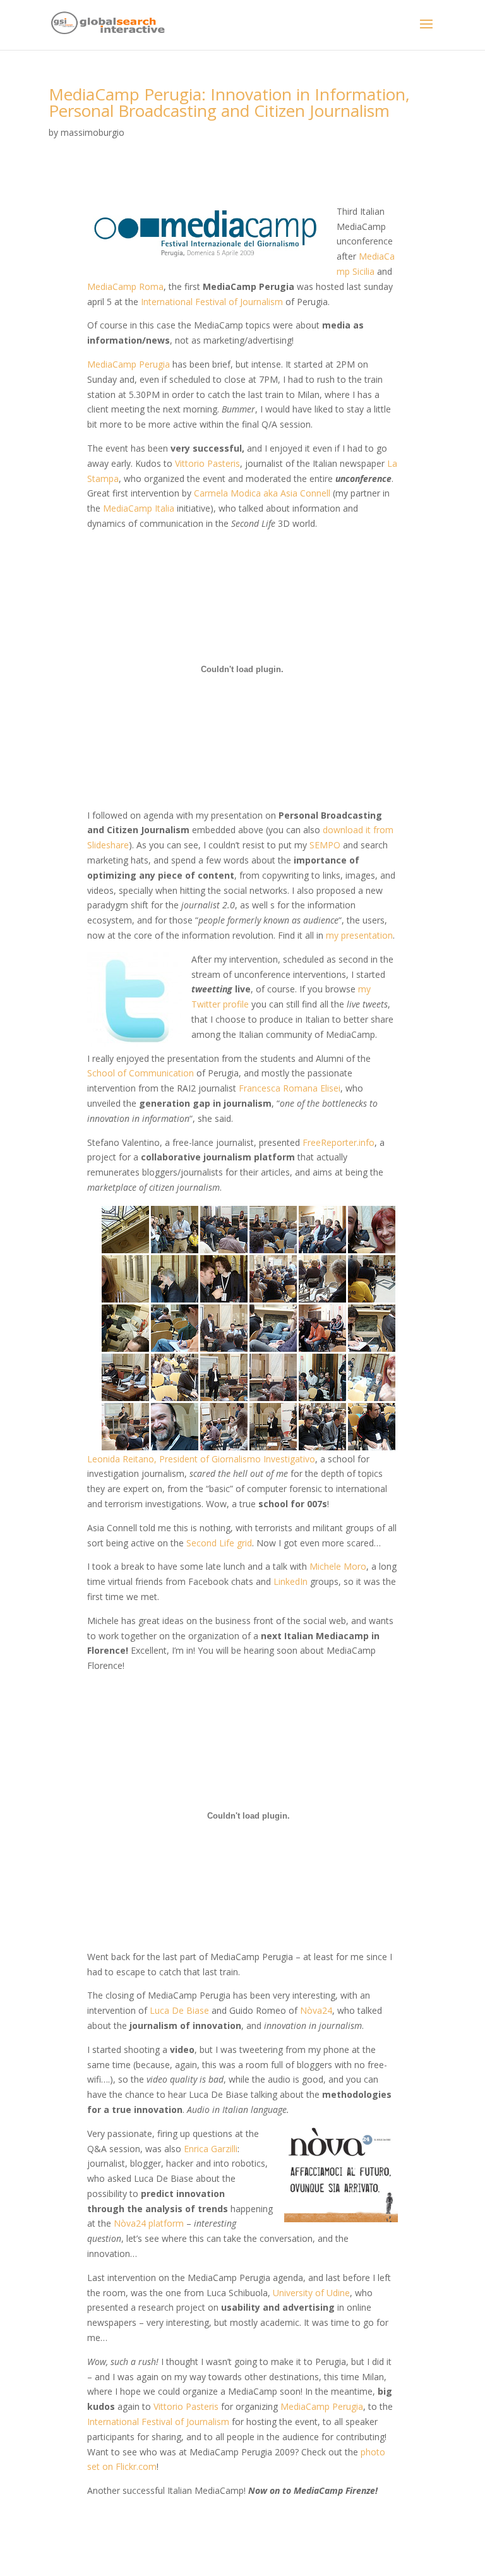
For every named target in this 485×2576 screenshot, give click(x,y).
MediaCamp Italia (139, 508)
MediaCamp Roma (125, 286)
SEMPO (325, 845)
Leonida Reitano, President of (149, 1459)
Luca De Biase (179, 2010)
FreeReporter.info (338, 1142)
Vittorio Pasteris (207, 463)
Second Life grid (219, 1543)
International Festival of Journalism (212, 302)
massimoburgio (93, 132)
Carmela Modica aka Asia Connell (262, 493)
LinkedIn (290, 1581)
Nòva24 (316, 2010)
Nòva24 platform (149, 2223)
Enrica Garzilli (211, 2149)
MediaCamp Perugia (129, 364)
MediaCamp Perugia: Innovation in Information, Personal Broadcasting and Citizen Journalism (229, 102)
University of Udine (311, 2293)
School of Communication (141, 1073)
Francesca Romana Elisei (290, 1088)
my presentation (359, 935)
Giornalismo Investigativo (263, 1459)
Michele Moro (338, 1566)
